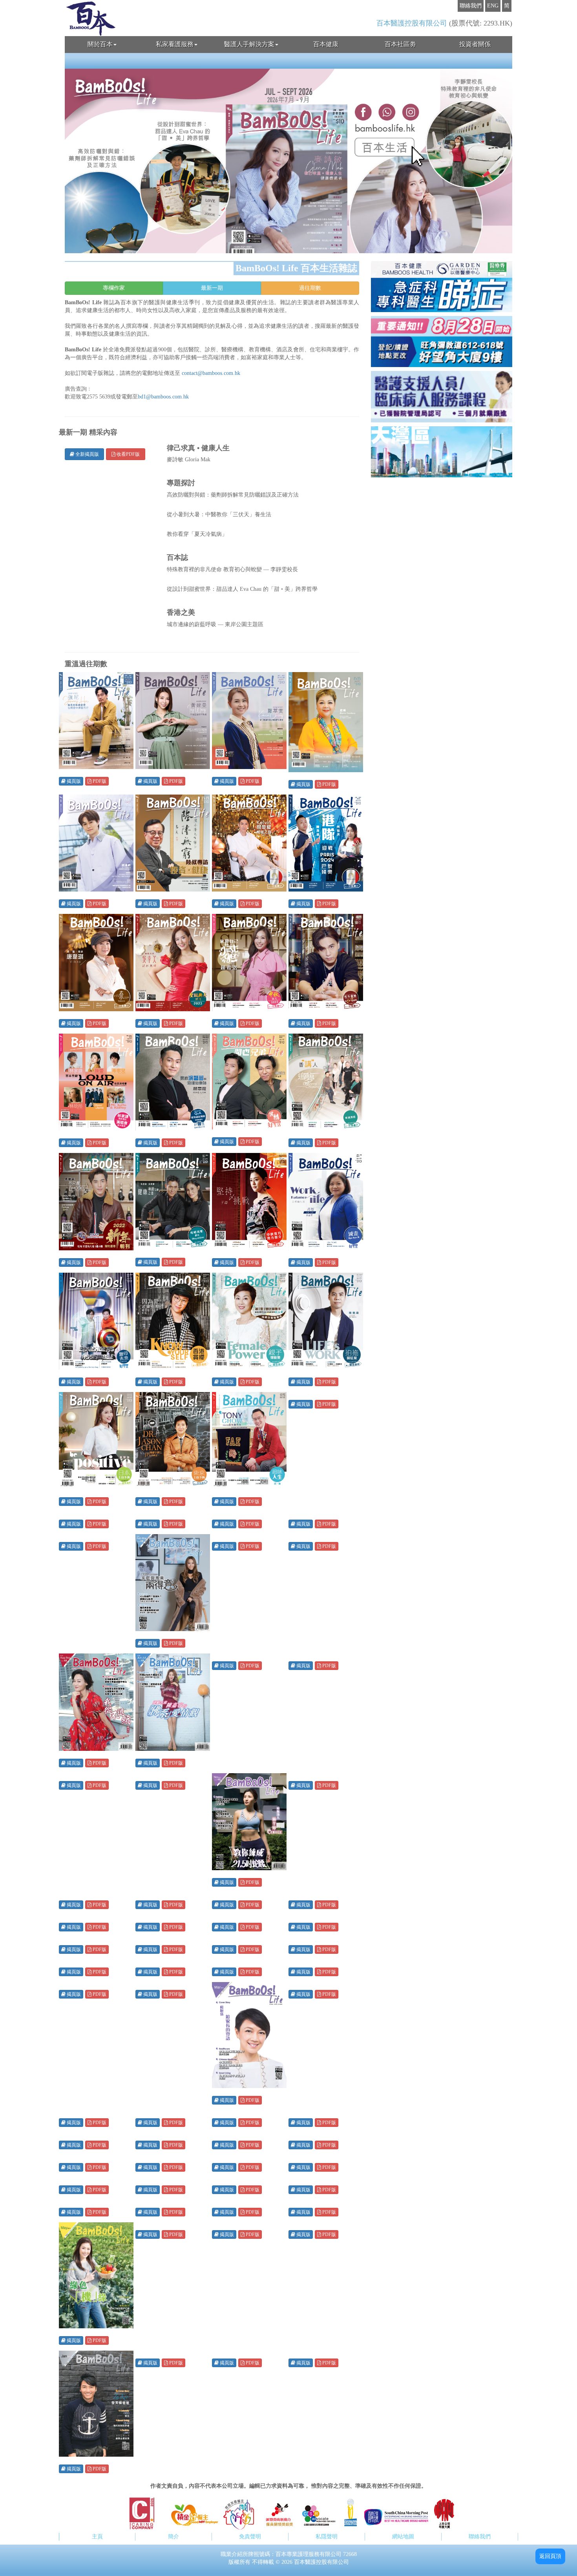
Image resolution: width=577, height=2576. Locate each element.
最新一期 (212, 288)
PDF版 (99, 781)
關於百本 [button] (100, 44)
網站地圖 (403, 2537)
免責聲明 (250, 2537)
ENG (493, 6)
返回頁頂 (550, 2556)
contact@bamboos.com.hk (211, 373)
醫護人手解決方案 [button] (249, 44)
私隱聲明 (327, 2537)
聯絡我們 (471, 6)
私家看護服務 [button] (175, 44)
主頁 (97, 2537)
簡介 (173, 2537)
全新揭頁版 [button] (87, 454)
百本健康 (326, 44)
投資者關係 (475, 44)
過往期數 (310, 288)
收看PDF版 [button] (128, 454)
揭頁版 (73, 781)
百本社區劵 (400, 44)
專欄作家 (114, 288)
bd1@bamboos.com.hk (163, 397)
